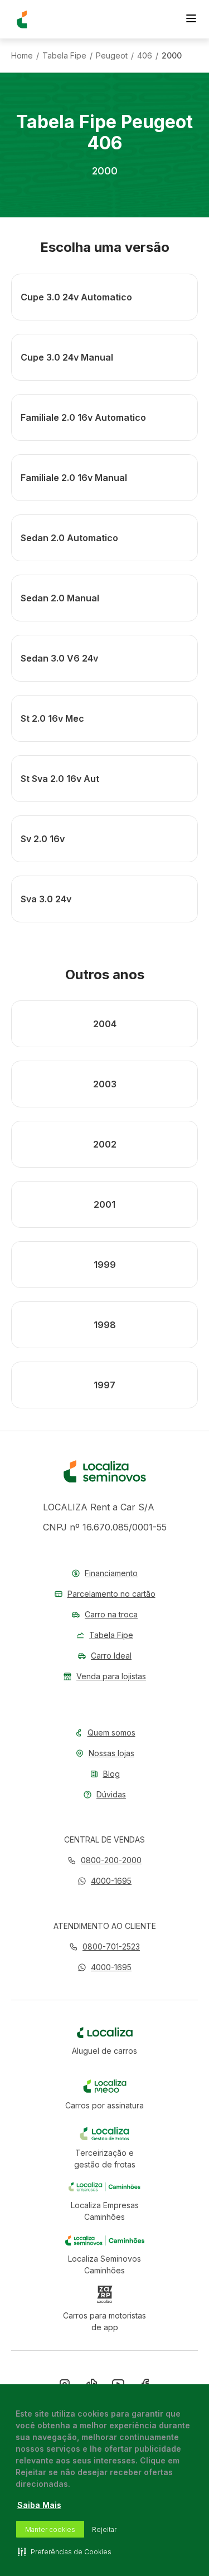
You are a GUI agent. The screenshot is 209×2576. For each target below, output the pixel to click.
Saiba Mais (39, 2505)
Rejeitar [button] (104, 2529)
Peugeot (112, 56)
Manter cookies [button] (50, 2529)
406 (145, 56)
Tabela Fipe (64, 56)
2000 (172, 56)
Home (22, 56)
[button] (104, 1881)
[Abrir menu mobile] (191, 20)
